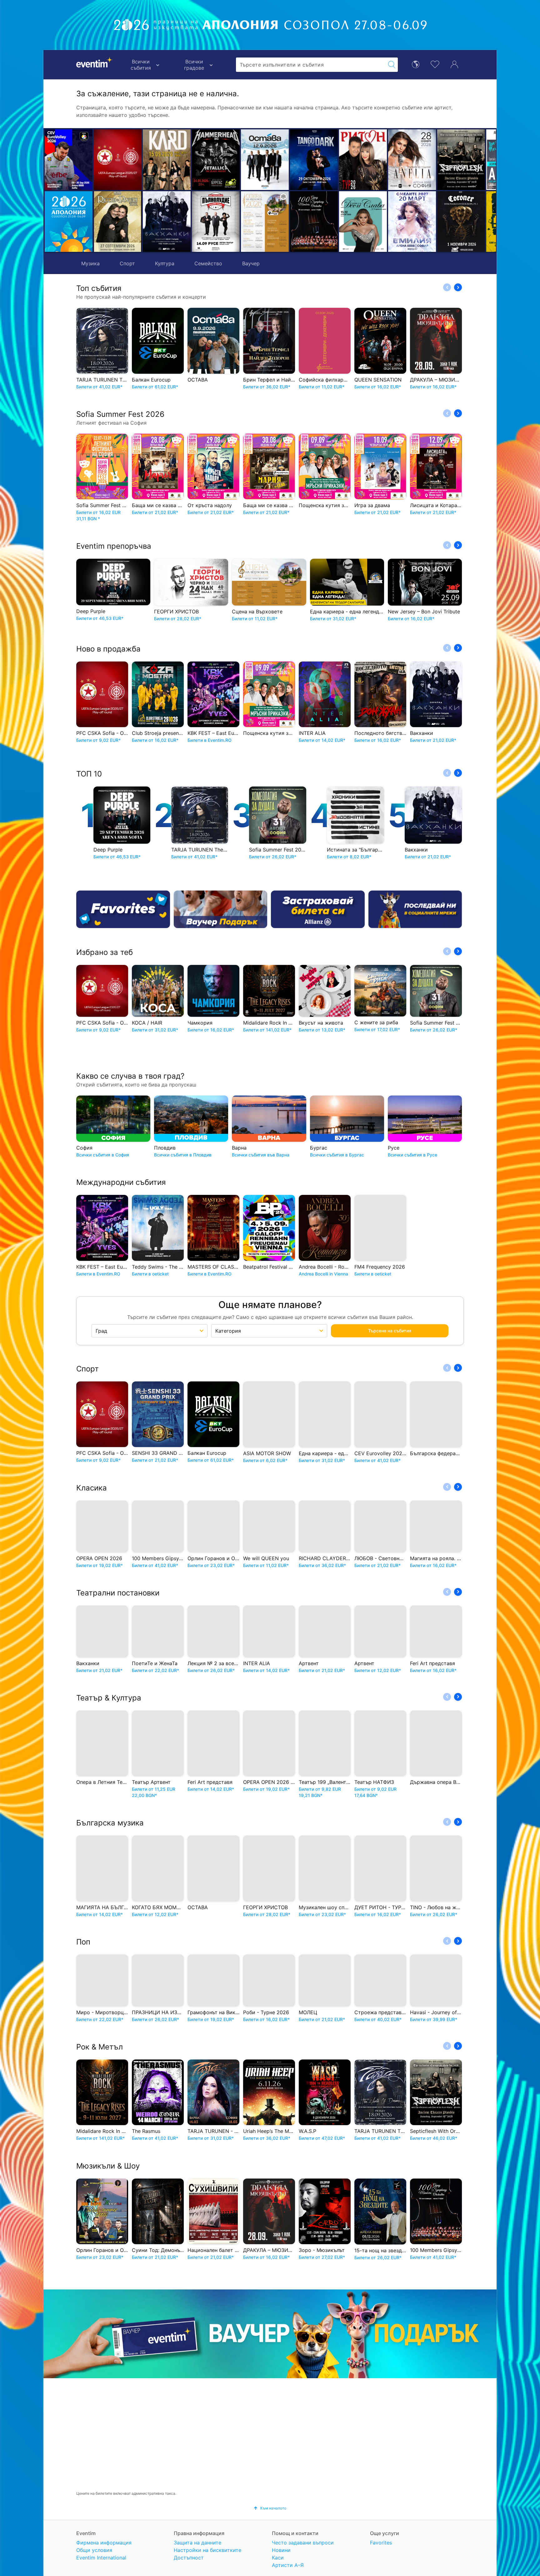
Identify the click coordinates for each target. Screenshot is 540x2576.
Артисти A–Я (288, 2565)
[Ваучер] (221, 909)
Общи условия (94, 2550)
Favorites (381, 2543)
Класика (92, 1488)
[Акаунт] (454, 64)
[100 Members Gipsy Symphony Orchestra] (265, 222)
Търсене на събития (390, 1331)
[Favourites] (123, 909)
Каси (278, 2558)
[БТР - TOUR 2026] (461, 222)
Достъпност (189, 2558)
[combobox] (311, 65)
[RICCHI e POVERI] (118, 222)
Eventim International (101, 2558)
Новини (281, 2550)
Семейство (208, 263)
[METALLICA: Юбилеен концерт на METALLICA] (167, 160)
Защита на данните (197, 2543)
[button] (150, 191)
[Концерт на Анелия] (363, 160)
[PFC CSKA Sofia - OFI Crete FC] (118, 160)
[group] (270, 2334)
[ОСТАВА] (216, 160)
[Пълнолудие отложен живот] (167, 222)
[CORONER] (412, 222)
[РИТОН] (314, 160)
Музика (90, 263)
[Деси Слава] (314, 222)
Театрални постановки (118, 1593)
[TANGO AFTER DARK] (265, 160)
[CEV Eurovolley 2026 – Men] (69, 160)
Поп (83, 1942)
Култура (165, 263)
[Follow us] (415, 909)
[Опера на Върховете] (216, 222)
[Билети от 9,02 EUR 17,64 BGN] (69, 222)
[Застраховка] (318, 909)
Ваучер (251, 263)
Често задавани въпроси (303, 2543)
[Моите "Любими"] (435, 64)
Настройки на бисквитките (207, 2550)
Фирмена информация (104, 2543)
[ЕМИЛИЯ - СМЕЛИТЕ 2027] (363, 222)
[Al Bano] (461, 160)
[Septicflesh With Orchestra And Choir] (412, 160)
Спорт (127, 263)
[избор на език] (416, 64)
